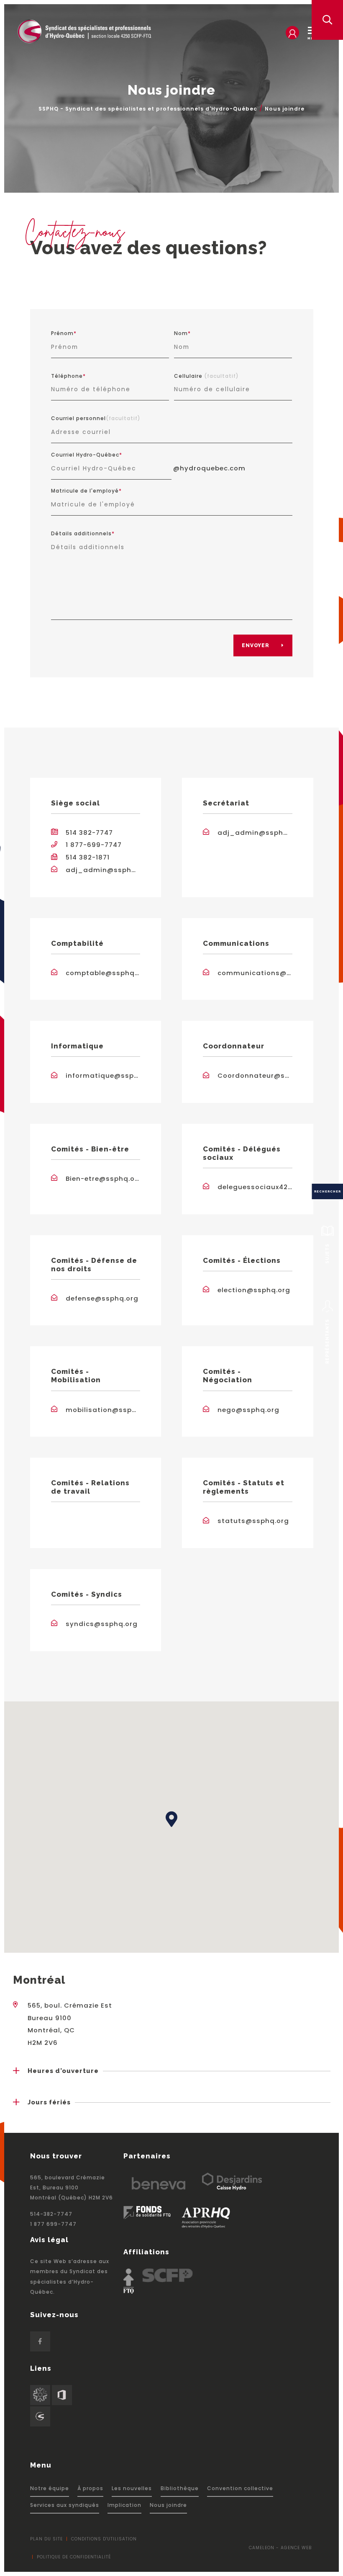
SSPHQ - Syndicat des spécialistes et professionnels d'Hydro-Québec (148, 109)
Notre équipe (50, 2488)
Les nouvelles (132, 2488)
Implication (124, 2505)
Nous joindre (168, 2505)
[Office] (62, 2395)
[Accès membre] (292, 33)
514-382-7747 (51, 2214)
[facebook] (40, 2341)
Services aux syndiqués (65, 2505)
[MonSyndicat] (40, 2395)
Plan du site (46, 2539)
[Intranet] (40, 2416)
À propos (90, 2488)
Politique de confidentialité (74, 2557)
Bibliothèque (180, 2488)
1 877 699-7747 (53, 2224)
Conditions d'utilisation (104, 2539)
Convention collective (240, 2488)
